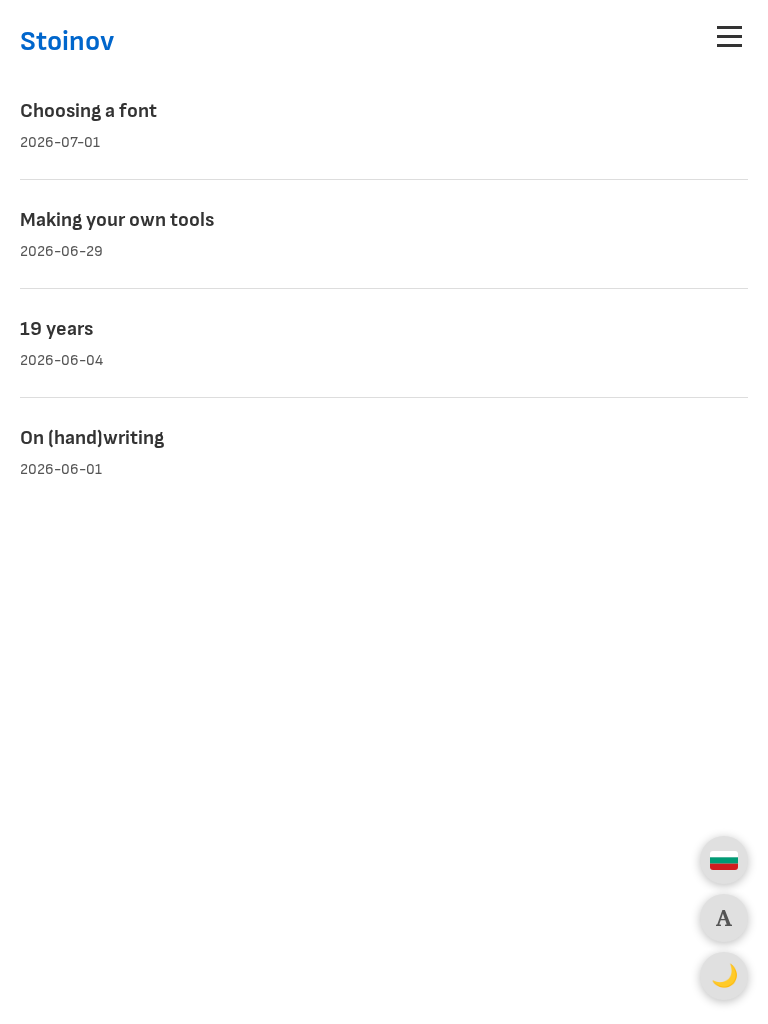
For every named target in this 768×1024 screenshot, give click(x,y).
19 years (56, 329)
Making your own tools (117, 220)
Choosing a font (88, 111)
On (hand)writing (92, 438)
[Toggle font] (724, 918)
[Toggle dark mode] (724, 976)
